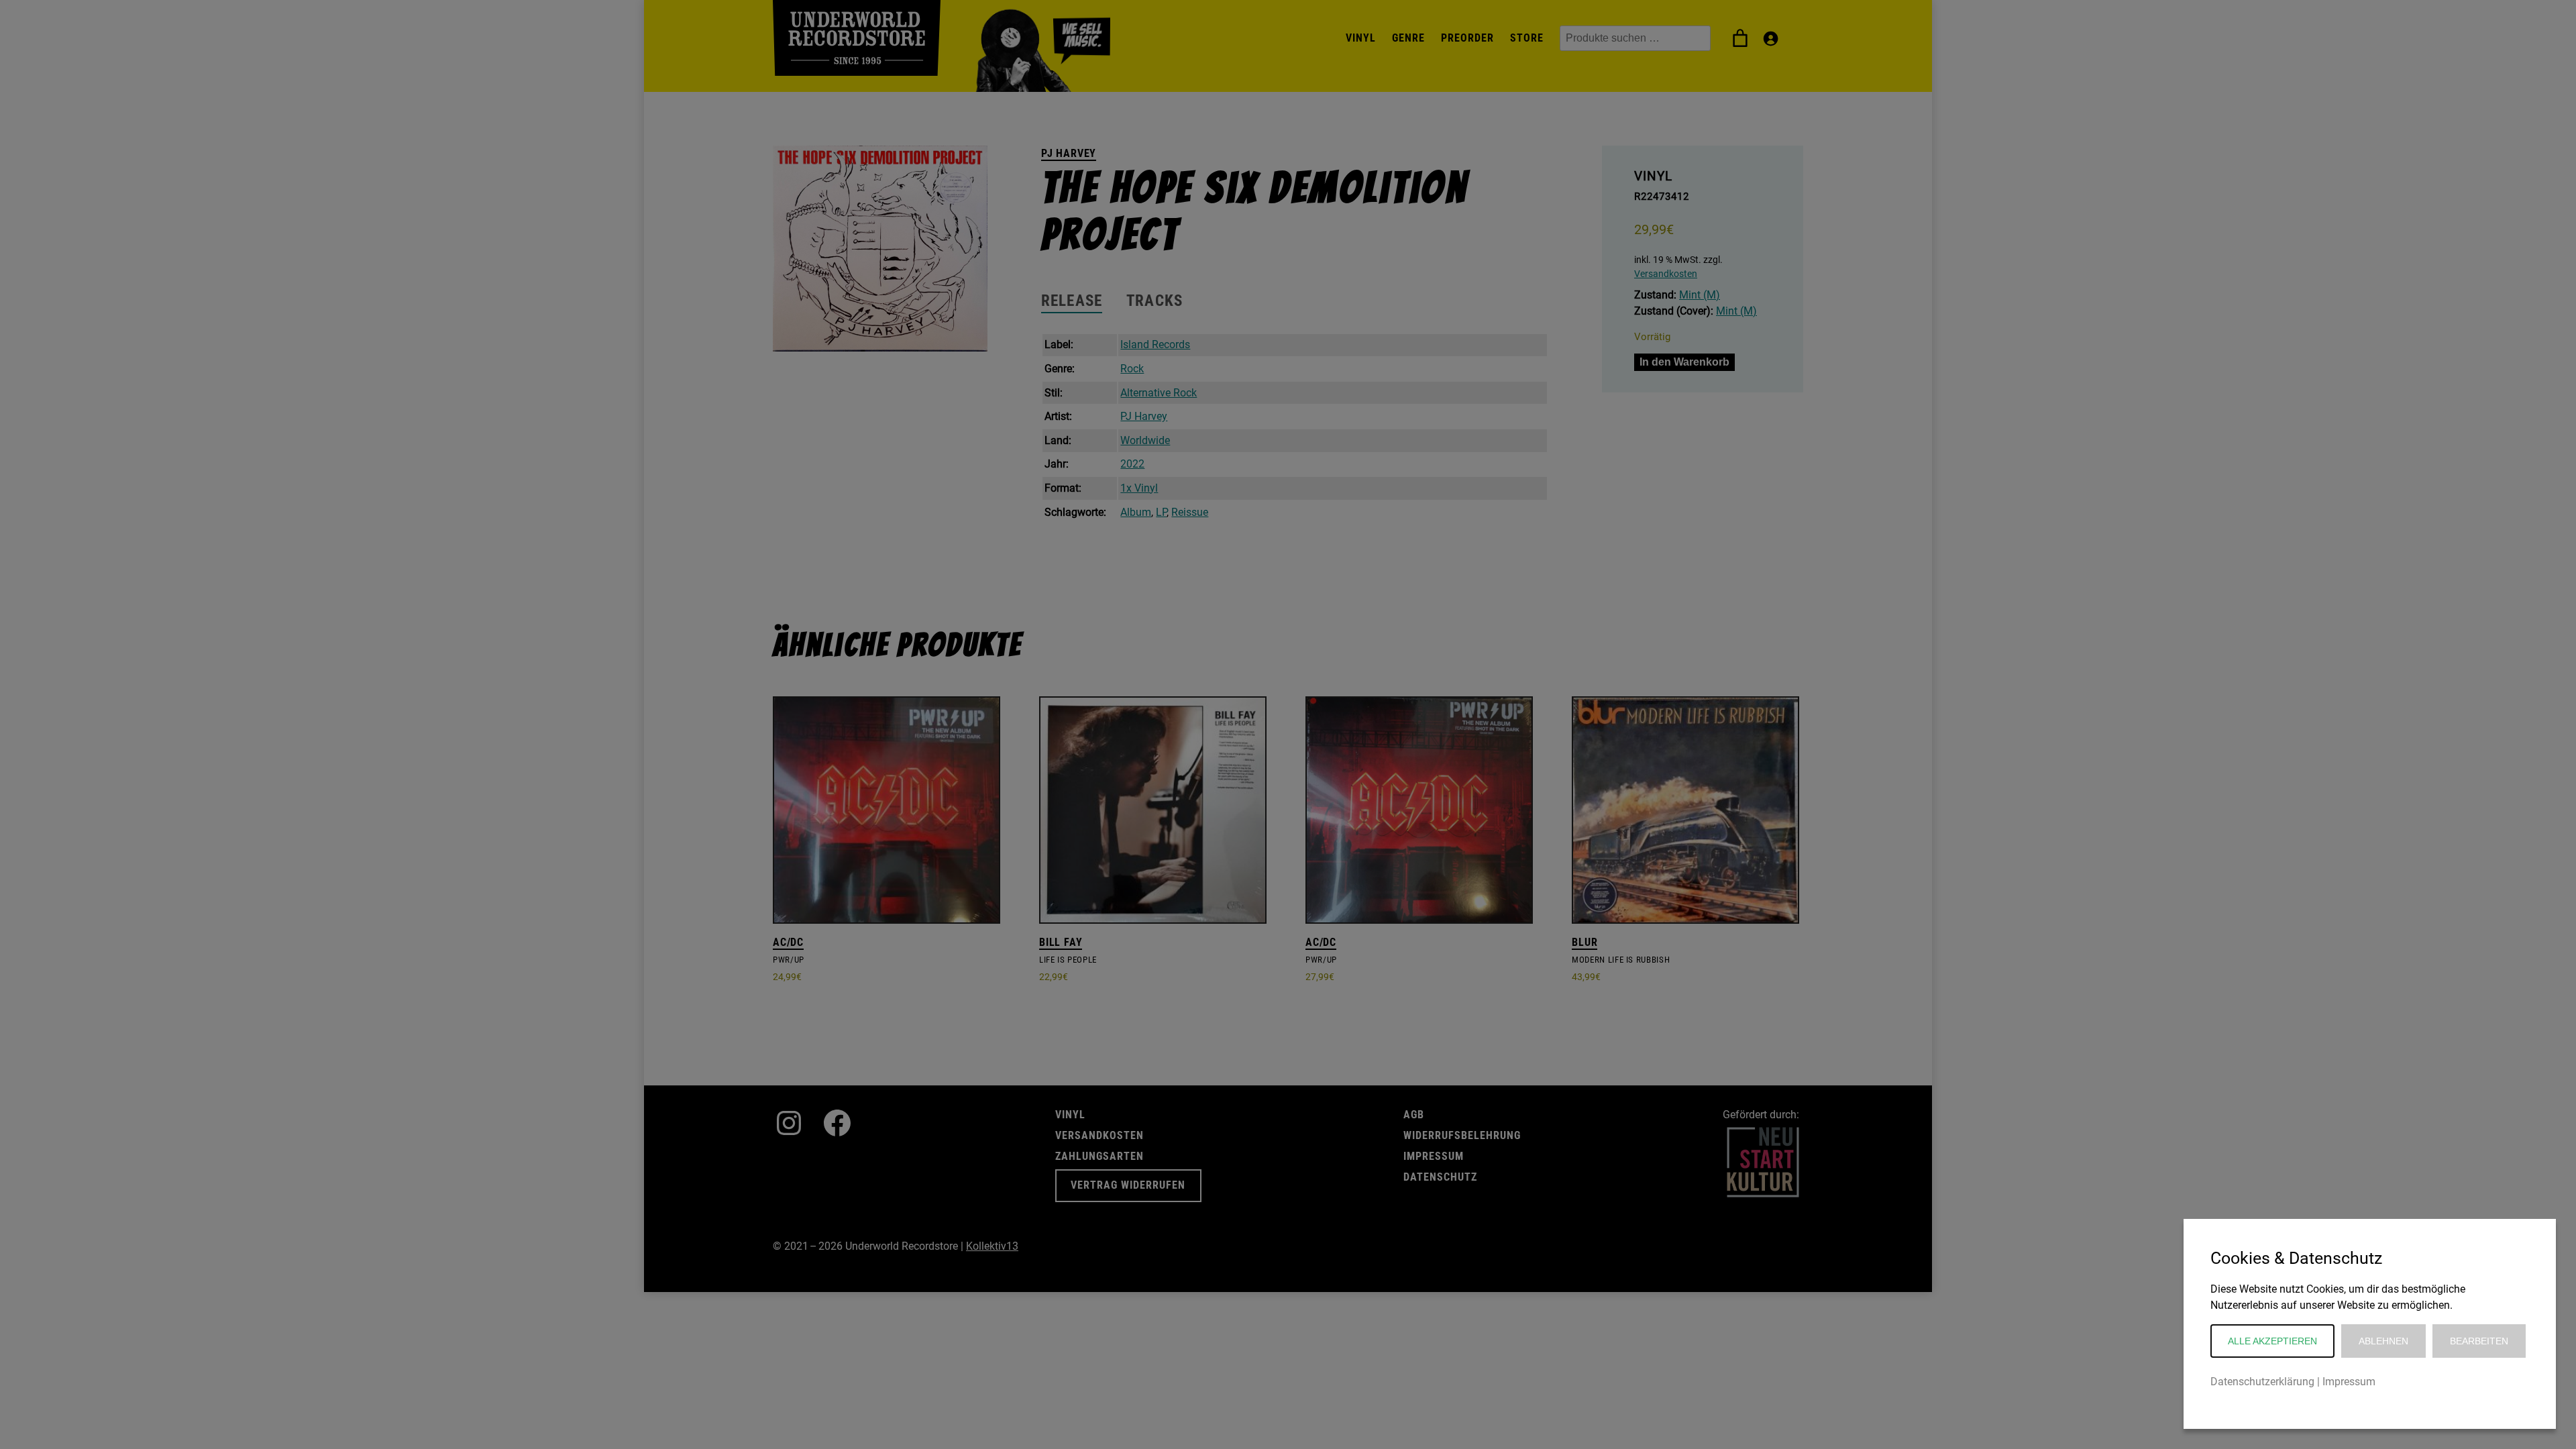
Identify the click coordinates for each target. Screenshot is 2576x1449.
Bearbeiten (2479, 1341)
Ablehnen (2383, 1341)
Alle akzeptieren (2272, 1341)
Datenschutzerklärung (2262, 1382)
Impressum (2349, 1382)
